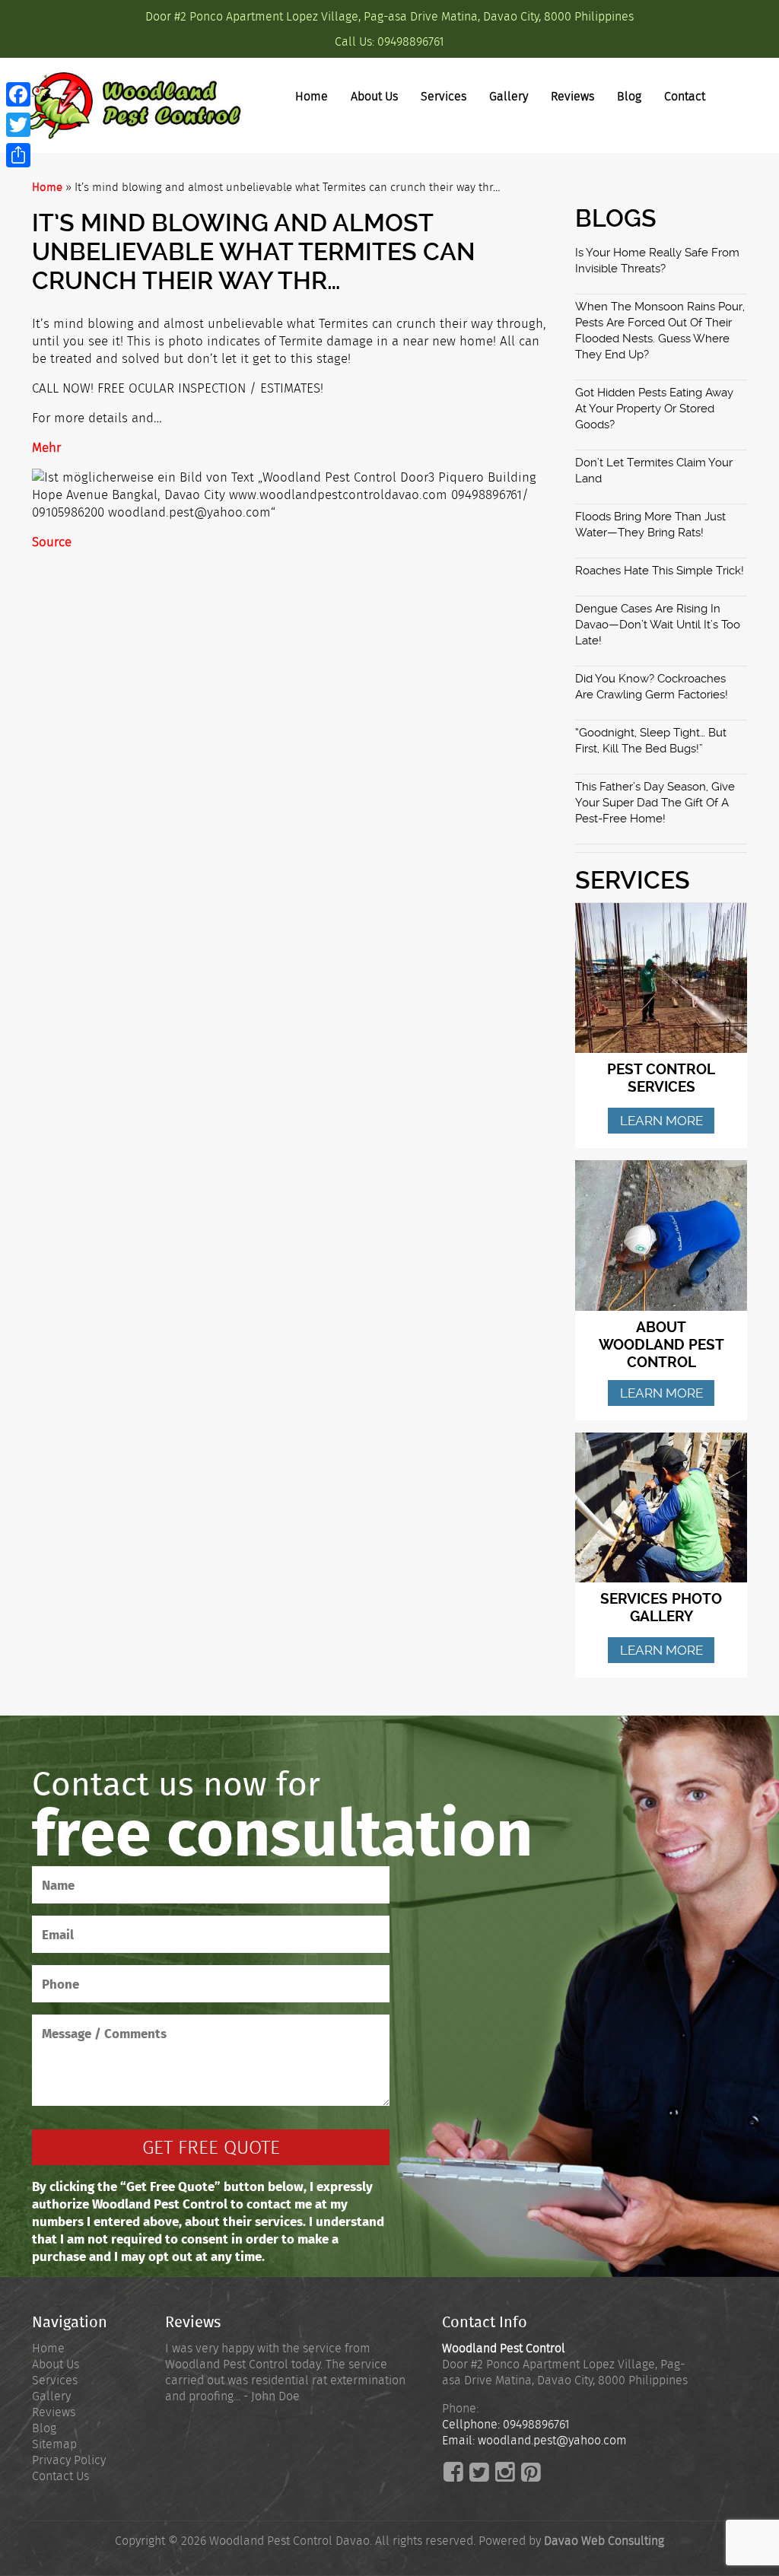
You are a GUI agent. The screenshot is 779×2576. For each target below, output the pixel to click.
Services (444, 96)
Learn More (661, 1121)
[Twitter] (18, 125)
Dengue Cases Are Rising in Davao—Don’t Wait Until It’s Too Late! (658, 625)
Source (52, 542)
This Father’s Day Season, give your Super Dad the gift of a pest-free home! (655, 803)
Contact (685, 96)
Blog (629, 96)
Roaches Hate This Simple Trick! (660, 571)
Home (312, 96)
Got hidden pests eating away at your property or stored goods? (654, 409)
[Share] (18, 155)
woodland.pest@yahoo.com (552, 2440)
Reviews (572, 96)
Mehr (46, 447)
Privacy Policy (69, 2460)
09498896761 (411, 41)
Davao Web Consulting (604, 2541)
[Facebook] (18, 94)
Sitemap (54, 2444)
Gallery (509, 96)
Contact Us (60, 2476)
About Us (374, 96)
